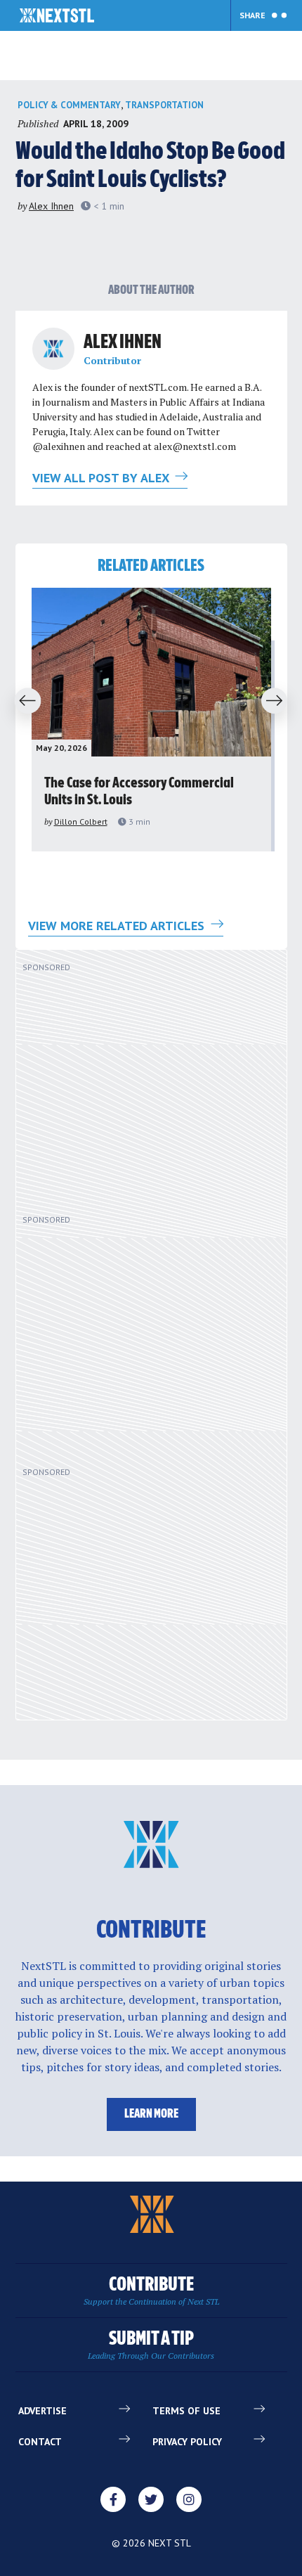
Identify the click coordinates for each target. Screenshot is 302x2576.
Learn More (151, 2114)
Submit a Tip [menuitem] (151, 2345)
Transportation (164, 105)
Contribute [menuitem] (151, 2291)
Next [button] (279, 702)
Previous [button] (23, 702)
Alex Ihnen (51, 206)
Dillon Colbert (81, 822)
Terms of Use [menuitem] (186, 2411)
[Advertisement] (135, 1088)
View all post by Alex (102, 478)
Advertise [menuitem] (42, 2411)
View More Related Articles (118, 926)
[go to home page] (57, 17)
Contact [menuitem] (40, 2442)
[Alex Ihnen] (53, 349)
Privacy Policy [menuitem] (187, 2442)
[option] (151, 720)
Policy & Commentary (69, 105)
